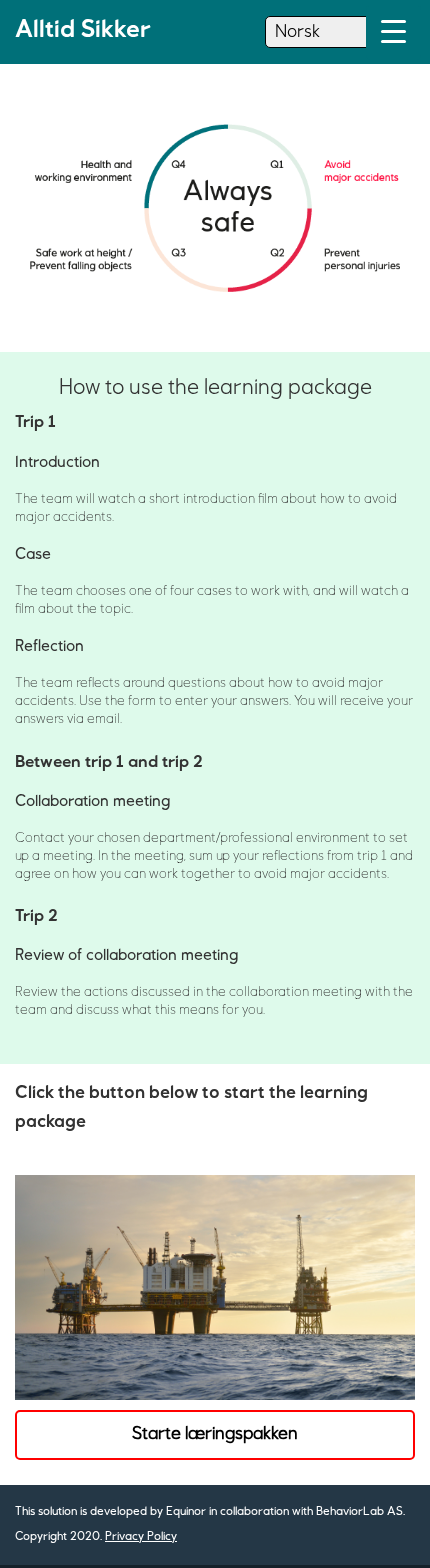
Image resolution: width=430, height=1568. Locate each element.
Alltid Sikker (83, 30)
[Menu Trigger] (393, 32)
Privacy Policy (141, 1537)
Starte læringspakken (215, 1434)
